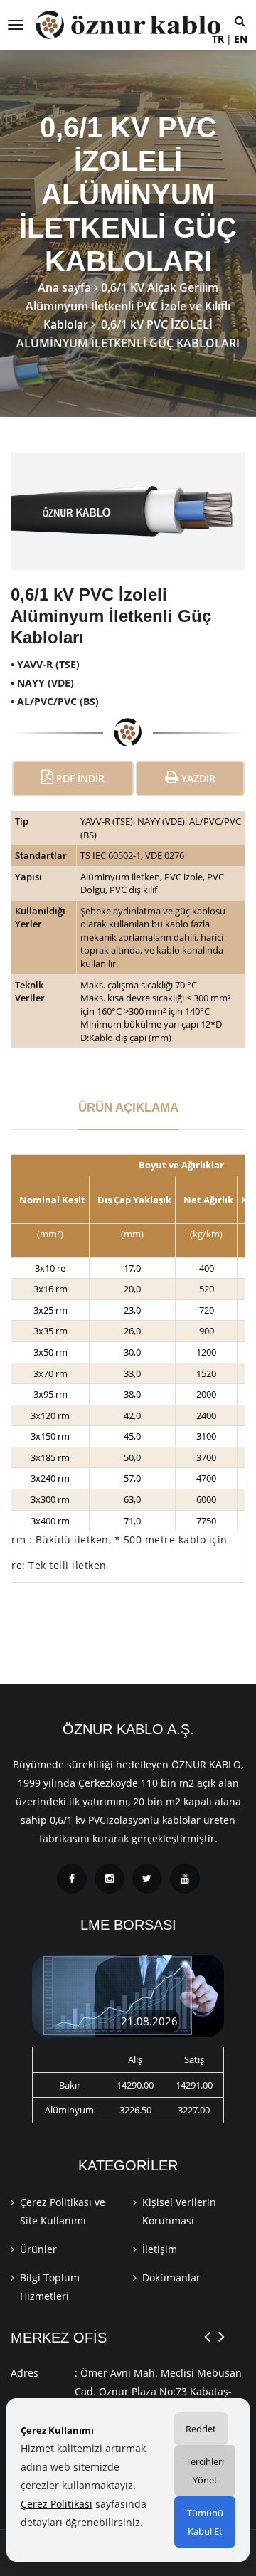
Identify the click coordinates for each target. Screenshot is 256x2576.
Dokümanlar (171, 2277)
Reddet (201, 2429)
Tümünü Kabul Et (205, 2522)
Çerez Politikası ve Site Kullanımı (63, 2211)
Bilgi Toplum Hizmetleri (50, 2287)
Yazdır (197, 778)
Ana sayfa (64, 287)
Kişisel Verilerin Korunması (179, 2211)
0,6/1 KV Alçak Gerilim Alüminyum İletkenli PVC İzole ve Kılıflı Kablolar (128, 306)
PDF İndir (79, 778)
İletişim (160, 2249)
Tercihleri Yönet (205, 2471)
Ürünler (38, 2249)
